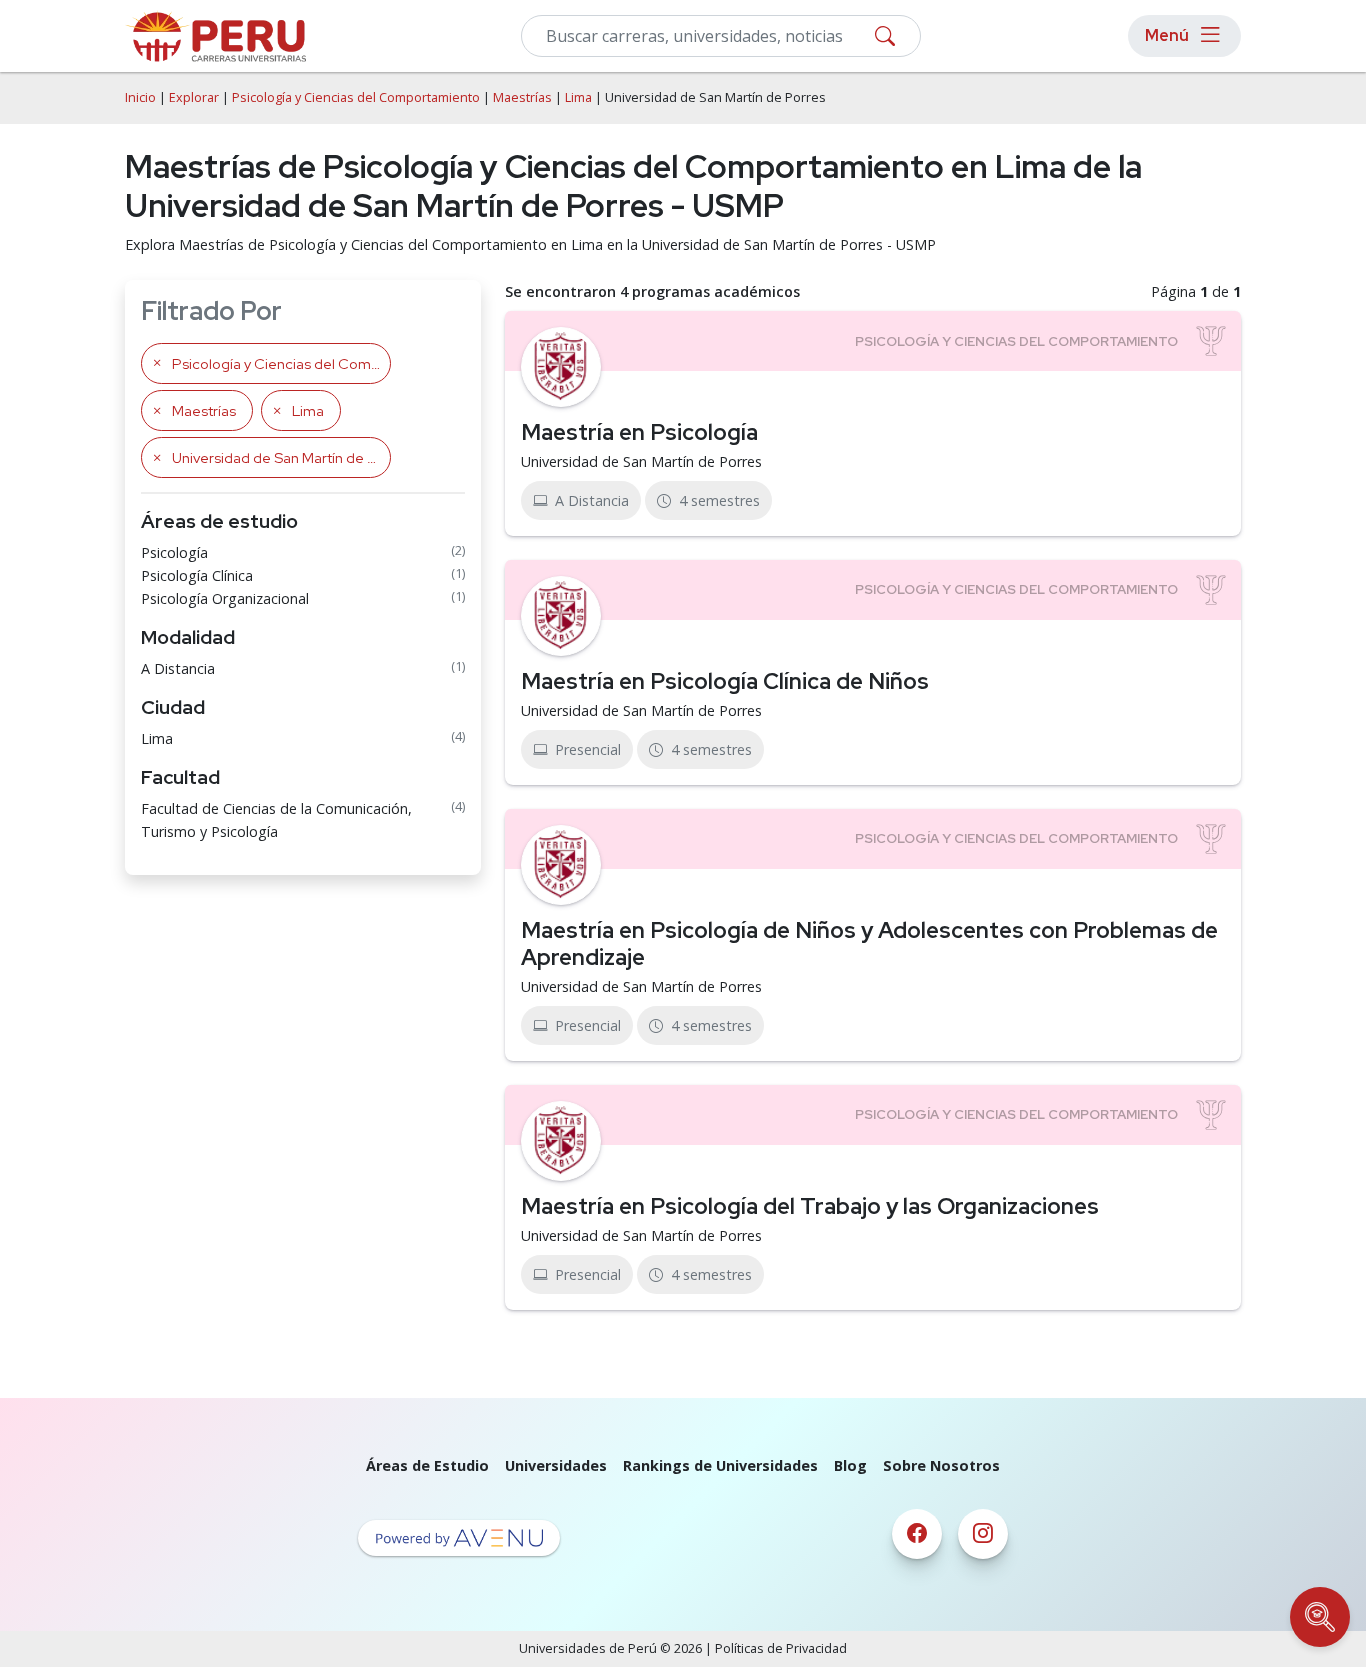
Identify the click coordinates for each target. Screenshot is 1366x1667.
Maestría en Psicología (639, 432)
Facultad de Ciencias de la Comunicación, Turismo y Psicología (276, 820)
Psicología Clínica (197, 575)
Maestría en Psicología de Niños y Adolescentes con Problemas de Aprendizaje (869, 943)
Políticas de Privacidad (781, 1648)
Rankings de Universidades (720, 1465)
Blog (850, 1465)
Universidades (556, 1465)
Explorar (194, 97)
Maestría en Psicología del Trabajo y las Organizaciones (810, 1206)
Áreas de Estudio (427, 1465)
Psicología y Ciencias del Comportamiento (356, 97)
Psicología (174, 552)
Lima (578, 97)
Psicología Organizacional (225, 598)
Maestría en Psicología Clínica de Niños (725, 681)
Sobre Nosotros (941, 1465)
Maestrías (522, 97)
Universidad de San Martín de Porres (641, 461)
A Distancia (178, 668)
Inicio (140, 97)
